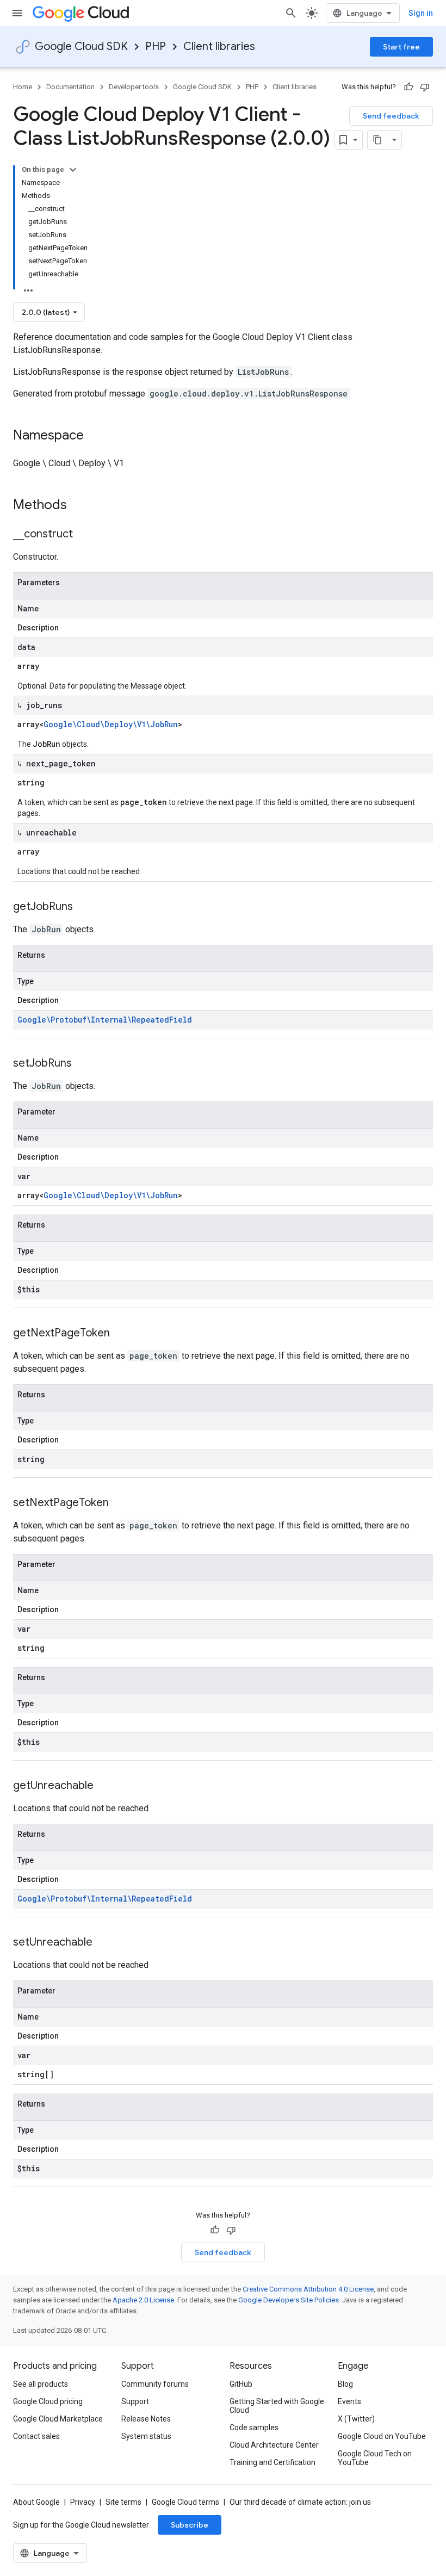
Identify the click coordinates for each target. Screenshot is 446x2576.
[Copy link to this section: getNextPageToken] (121, 1334)
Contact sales (36, 2436)
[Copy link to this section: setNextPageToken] (120, 1503)
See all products (41, 2384)
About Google (36, 2502)
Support (135, 2401)
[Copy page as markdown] (377, 140)
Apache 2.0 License (143, 2300)
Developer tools (134, 87)
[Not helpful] (425, 87)
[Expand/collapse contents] (73, 170)
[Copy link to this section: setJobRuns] (83, 1064)
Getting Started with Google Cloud (277, 2406)
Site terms (123, 2502)
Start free (401, 47)
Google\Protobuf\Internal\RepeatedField (105, 1020)
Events (349, 2401)
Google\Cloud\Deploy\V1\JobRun (111, 724)
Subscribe (190, 2525)
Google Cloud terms (185, 2502)
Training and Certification (272, 2462)
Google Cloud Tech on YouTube (375, 2458)
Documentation (70, 87)
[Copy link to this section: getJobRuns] (84, 907)
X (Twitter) (356, 2419)
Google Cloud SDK (81, 47)
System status (146, 2436)
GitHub (241, 2384)
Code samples (254, 2428)
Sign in (421, 13)
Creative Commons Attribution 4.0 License (308, 2289)
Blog (345, 2384)
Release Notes (146, 2419)
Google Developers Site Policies (289, 2300)
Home (23, 87)
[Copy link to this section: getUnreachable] (104, 1786)
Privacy (83, 2502)
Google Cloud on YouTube (382, 2436)
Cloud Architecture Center (274, 2445)
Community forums (155, 2384)
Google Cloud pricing (48, 2401)
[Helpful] (408, 87)
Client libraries (219, 47)
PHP (156, 47)
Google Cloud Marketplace (58, 2419)
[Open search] (291, 13)
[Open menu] (17, 13)
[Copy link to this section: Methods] (81, 506)
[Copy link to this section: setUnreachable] (103, 1943)
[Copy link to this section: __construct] (84, 535)
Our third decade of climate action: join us (300, 2502)
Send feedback (391, 116)
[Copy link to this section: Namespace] (95, 436)
